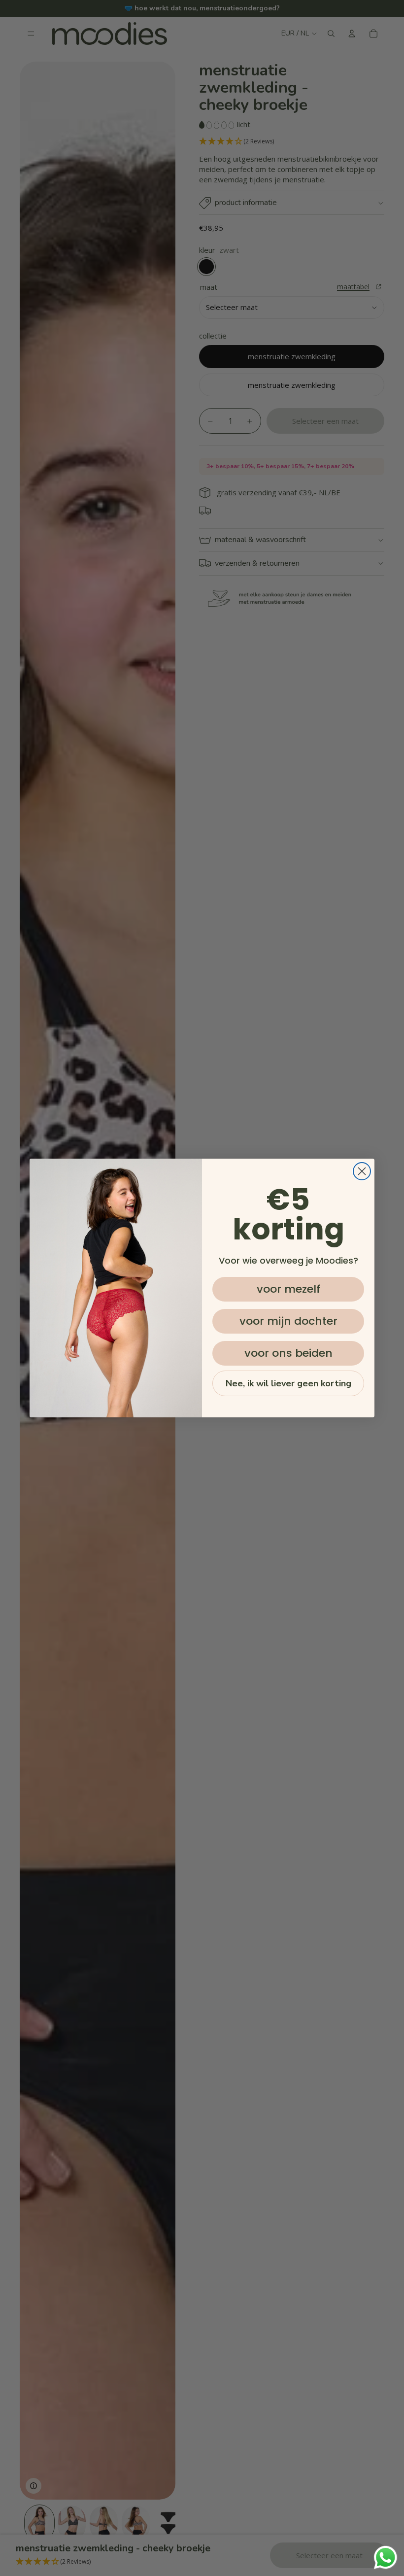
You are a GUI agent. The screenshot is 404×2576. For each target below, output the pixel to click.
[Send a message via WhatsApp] (386, 2558)
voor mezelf (288, 1289)
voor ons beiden (288, 1353)
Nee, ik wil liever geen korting (288, 1383)
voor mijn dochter (288, 1321)
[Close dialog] (362, 1171)
